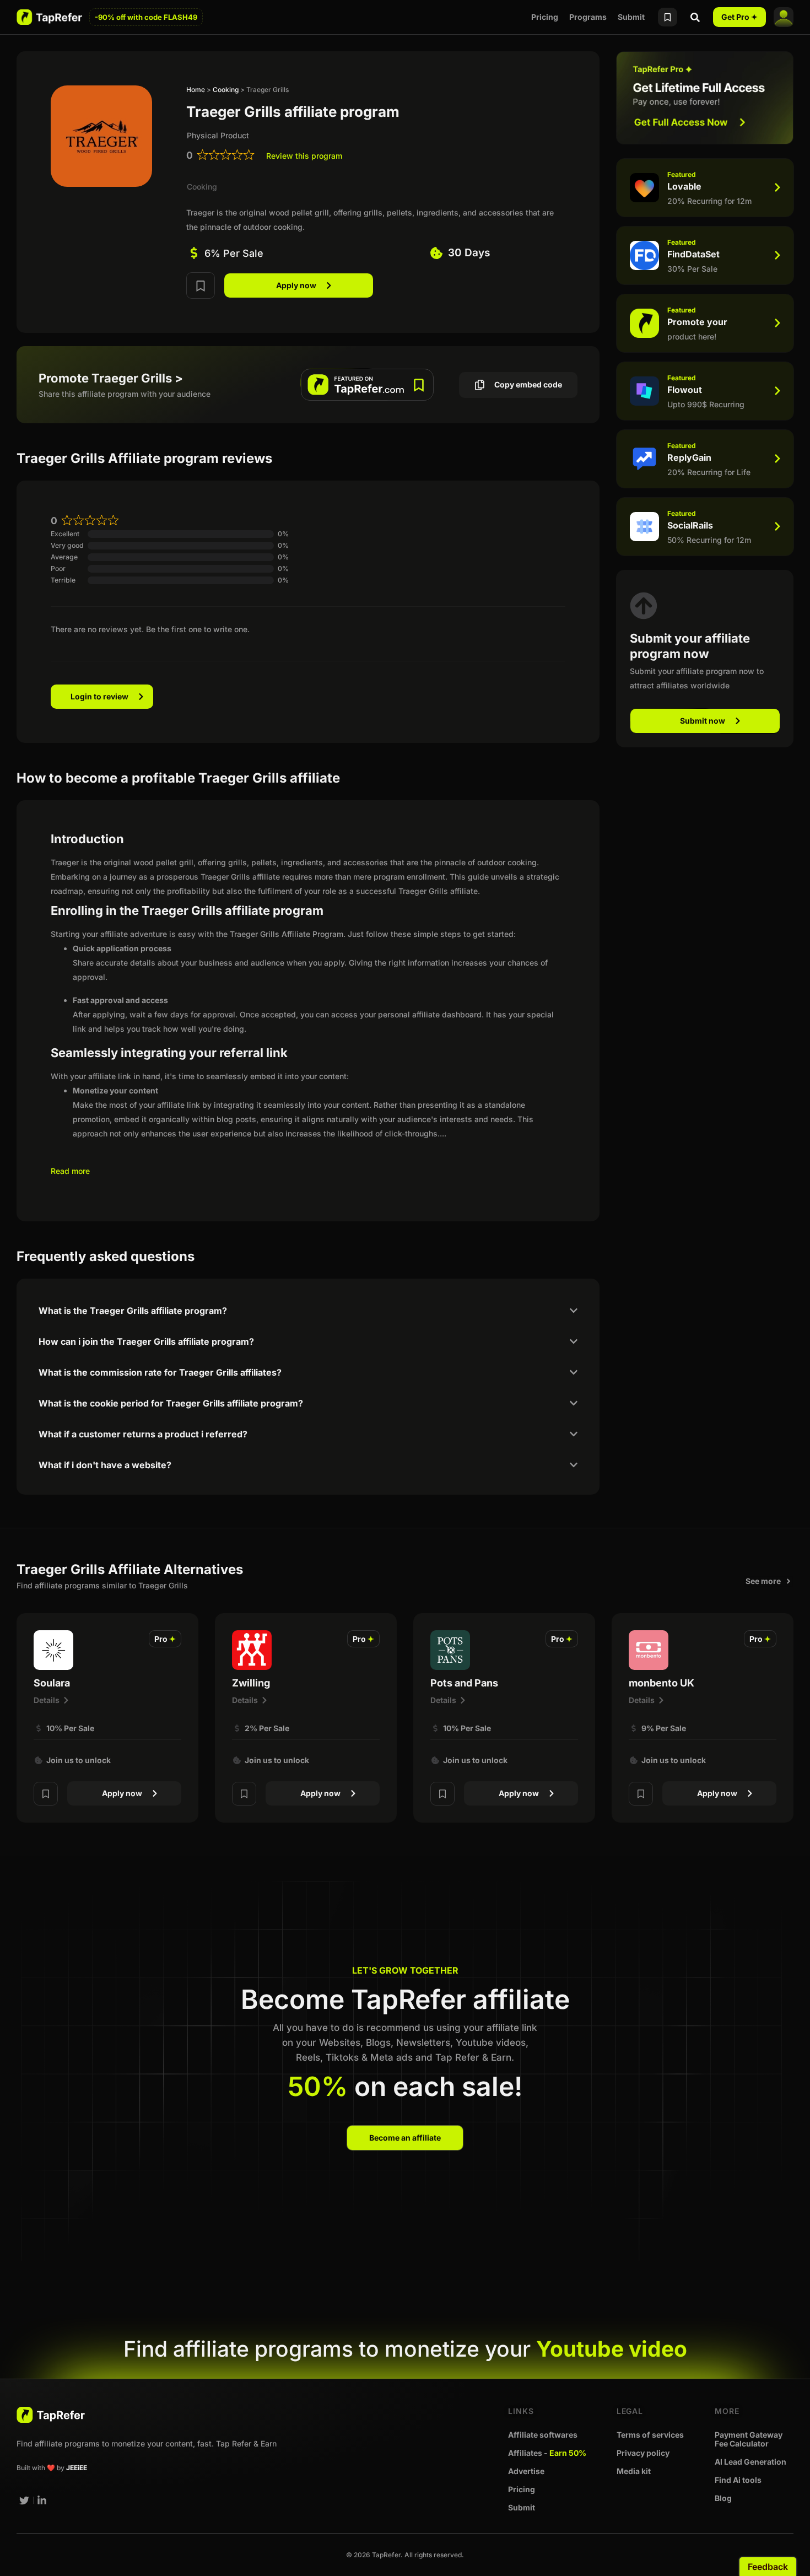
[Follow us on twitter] (24, 2500)
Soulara (52, 1683)
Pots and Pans (464, 1683)
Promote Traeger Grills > (111, 378)
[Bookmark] (201, 285)
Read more (70, 1171)
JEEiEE (77, 2468)
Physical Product (218, 135)
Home (196, 90)
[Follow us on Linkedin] (42, 2500)
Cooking (226, 90)
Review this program (304, 156)
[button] (165, 1639)
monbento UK (661, 1683)
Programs (588, 17)
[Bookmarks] (668, 17)
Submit (631, 17)
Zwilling (251, 1683)
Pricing (545, 17)
